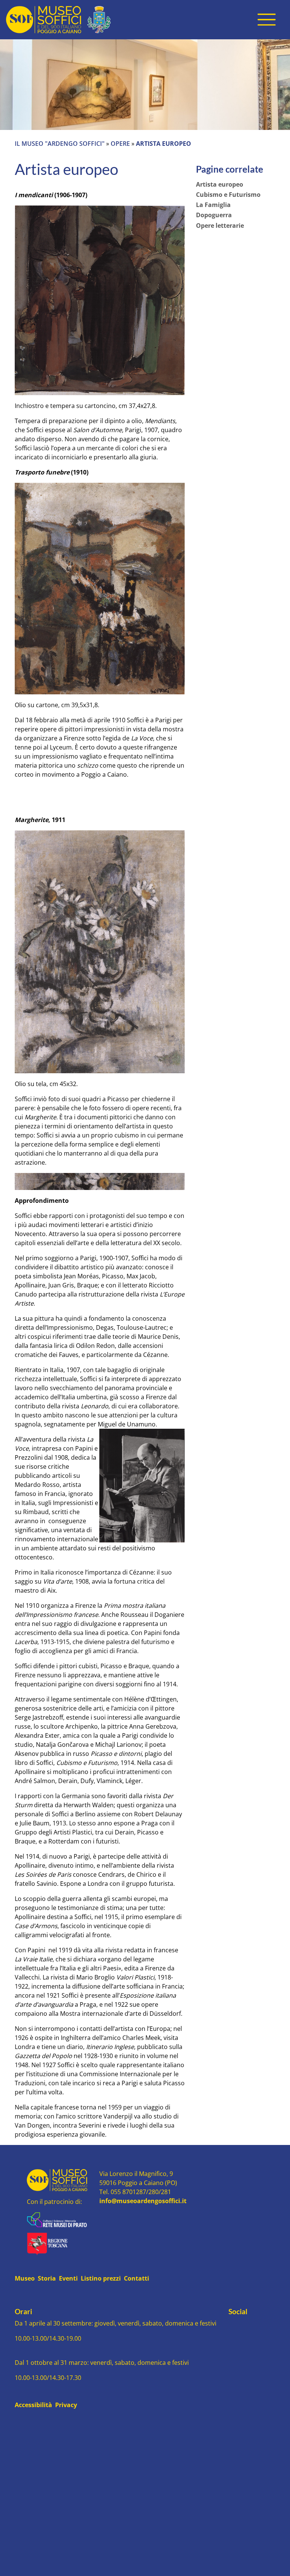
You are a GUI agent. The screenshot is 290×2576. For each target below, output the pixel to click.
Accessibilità (33, 2405)
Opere (121, 144)
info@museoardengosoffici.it (143, 2201)
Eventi (68, 2278)
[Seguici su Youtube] (238, 2325)
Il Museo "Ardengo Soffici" (60, 144)
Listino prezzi (101, 2278)
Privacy (66, 2405)
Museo (25, 2278)
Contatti (137, 2278)
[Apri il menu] (267, 20)
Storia (47, 2278)
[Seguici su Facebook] (231, 2325)
